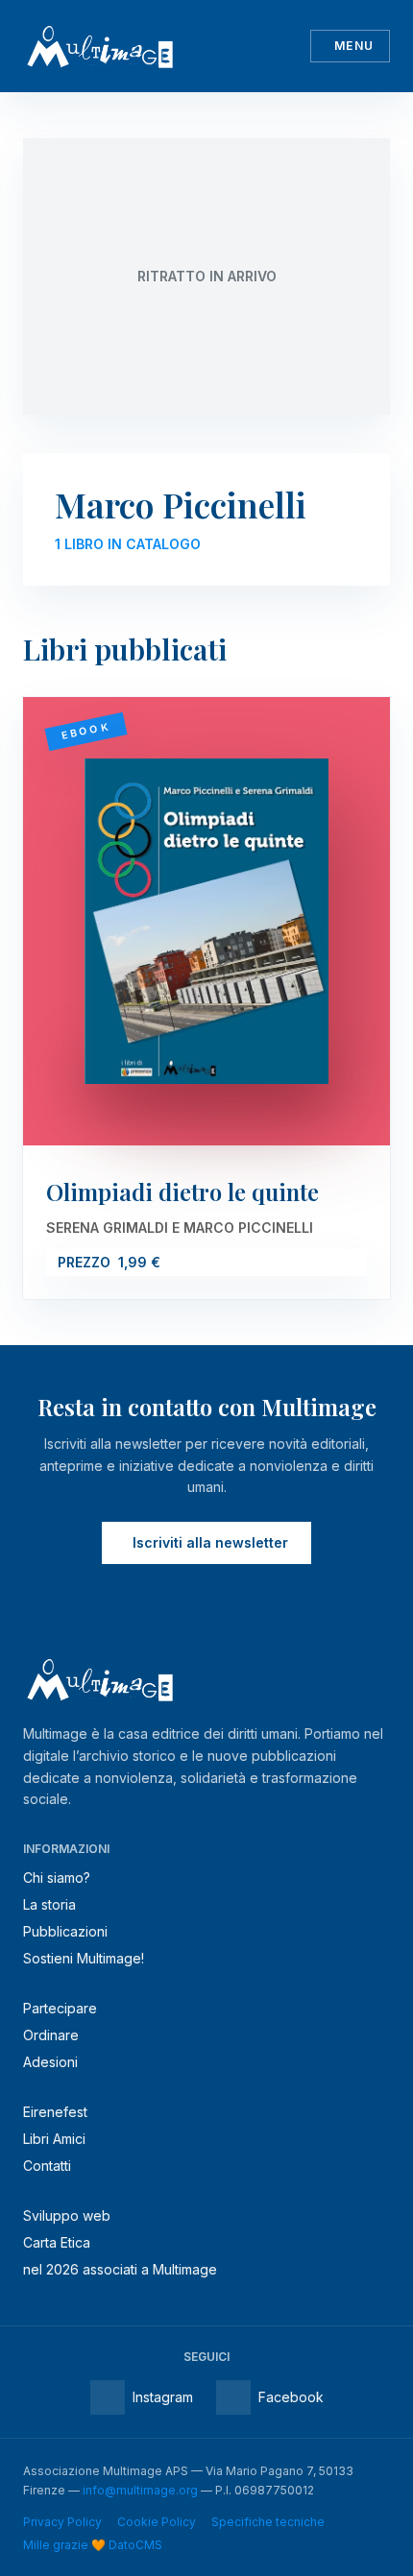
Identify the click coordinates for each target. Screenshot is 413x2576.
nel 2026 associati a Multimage (120, 2269)
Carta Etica (57, 2242)
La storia (49, 1904)
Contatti (47, 2166)
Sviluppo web (67, 2215)
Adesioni (50, 2062)
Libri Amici (54, 2139)
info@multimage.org (140, 2490)
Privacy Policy (62, 2522)
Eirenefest (55, 2112)
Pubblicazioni (65, 1931)
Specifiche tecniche (268, 2522)
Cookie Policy (157, 2522)
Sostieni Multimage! (84, 1958)
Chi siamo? (57, 1878)
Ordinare (51, 2035)
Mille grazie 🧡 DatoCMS (93, 2545)
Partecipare (60, 2008)
